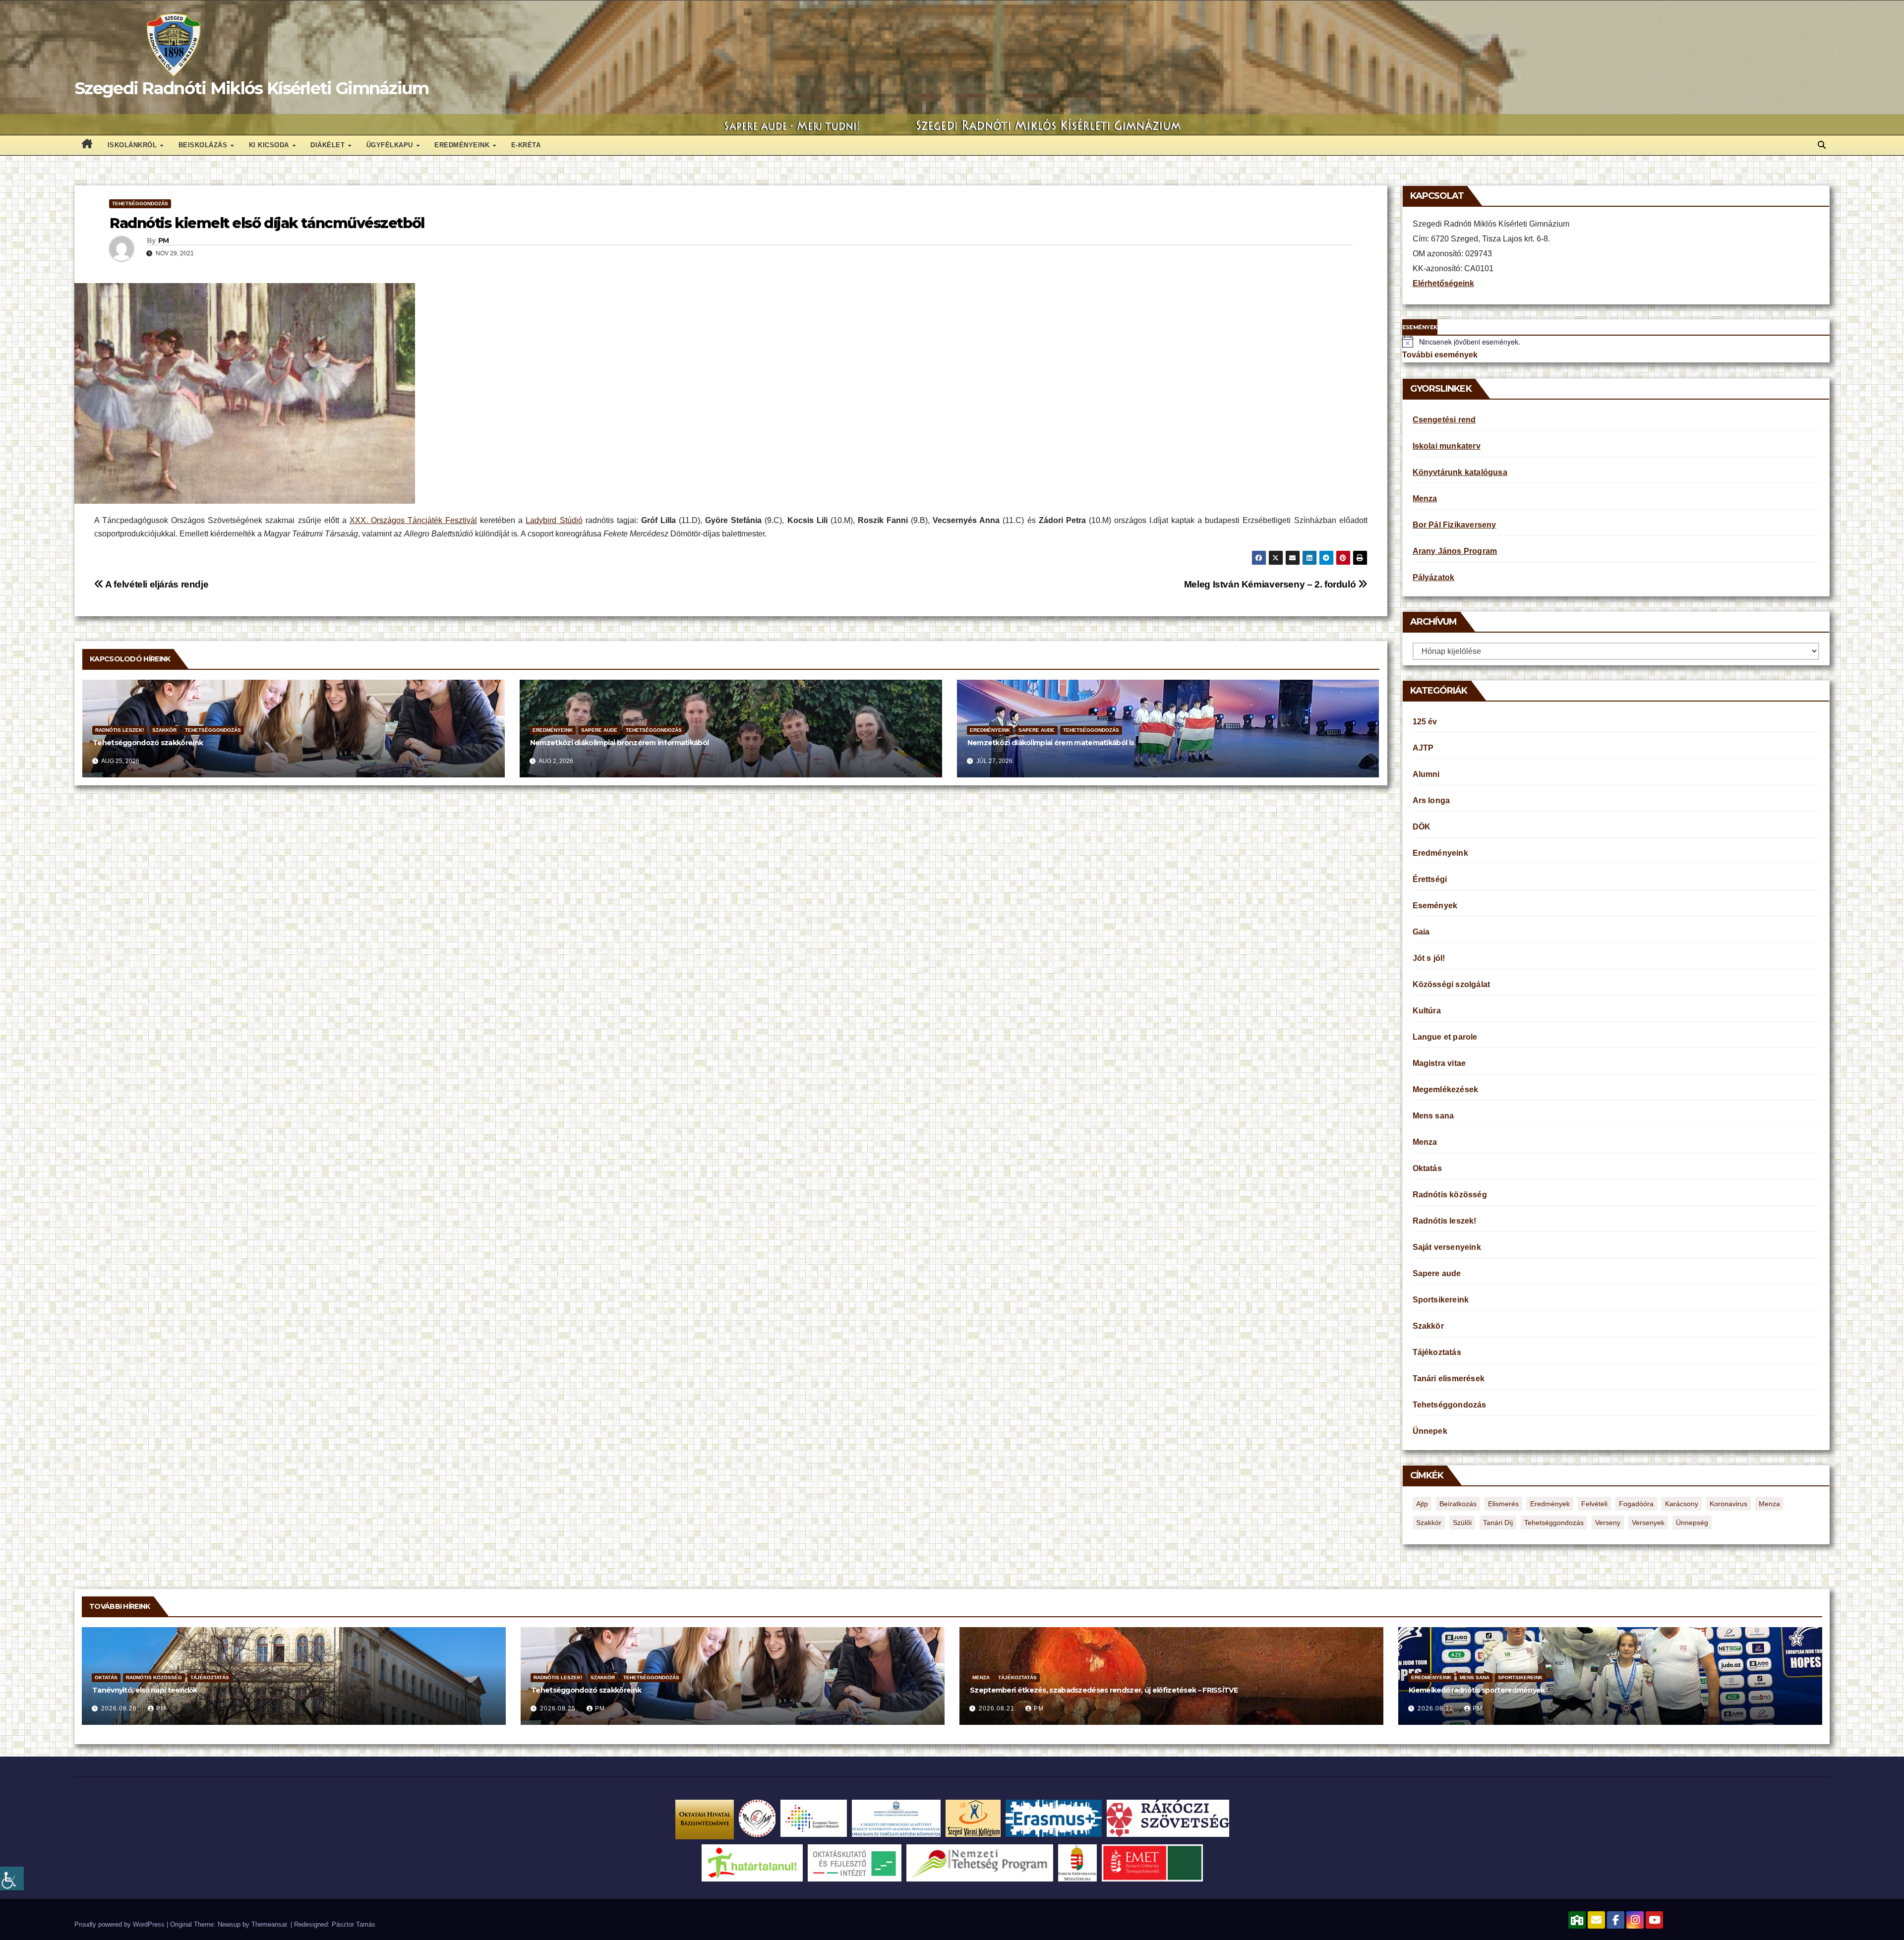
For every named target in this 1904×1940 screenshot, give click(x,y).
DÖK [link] (1422, 827)
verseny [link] (1608, 1523)
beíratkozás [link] (1458, 1504)
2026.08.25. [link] (560, 1708)
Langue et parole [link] (1445, 1037)
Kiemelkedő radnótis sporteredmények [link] (1477, 1690)
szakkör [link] (1429, 1523)
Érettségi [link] (1430, 879)
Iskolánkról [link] (133, 145)
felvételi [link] (1594, 1504)
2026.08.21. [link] (999, 1708)
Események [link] (1435, 906)
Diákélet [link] (329, 145)
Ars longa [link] (1431, 800)
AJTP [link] (1423, 748)
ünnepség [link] (1692, 1523)
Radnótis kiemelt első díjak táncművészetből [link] (267, 223)
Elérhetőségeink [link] (1443, 283)
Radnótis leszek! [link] (119, 730)
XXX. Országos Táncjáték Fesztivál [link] (413, 520)
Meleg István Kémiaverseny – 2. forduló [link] (1271, 584)
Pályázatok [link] (1434, 577)
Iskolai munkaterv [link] (1447, 446)
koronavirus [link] (1728, 1504)
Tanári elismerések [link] (1449, 1379)
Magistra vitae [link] (1439, 1063)
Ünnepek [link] (1430, 1431)
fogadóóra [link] (1636, 1504)
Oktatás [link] (1427, 1168)
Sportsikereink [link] (1441, 1300)
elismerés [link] (1503, 1504)
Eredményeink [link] (463, 145)
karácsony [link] (1682, 1504)
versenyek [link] (1648, 1523)
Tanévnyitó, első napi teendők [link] (145, 1690)
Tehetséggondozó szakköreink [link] (148, 743)
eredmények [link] (1550, 1504)
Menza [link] (1425, 499)
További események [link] (1440, 355)
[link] (12, 1879)
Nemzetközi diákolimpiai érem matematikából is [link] (1051, 743)
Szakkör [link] (164, 730)
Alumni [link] (1426, 774)
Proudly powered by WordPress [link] (120, 1924)
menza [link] (1769, 1504)
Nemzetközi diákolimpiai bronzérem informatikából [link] (619, 743)
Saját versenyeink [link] (1447, 1247)
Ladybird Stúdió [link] (554, 520)
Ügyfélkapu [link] (391, 145)
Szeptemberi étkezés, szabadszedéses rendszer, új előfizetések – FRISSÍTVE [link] (1104, 1690)
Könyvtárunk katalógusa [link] (1460, 472)
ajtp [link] (1422, 1504)
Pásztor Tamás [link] (354, 1924)
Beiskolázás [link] (204, 145)
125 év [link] (1425, 722)
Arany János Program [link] (1455, 551)
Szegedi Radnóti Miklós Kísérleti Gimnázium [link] (252, 88)
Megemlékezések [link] (1446, 1089)
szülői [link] (1462, 1523)
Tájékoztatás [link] (1437, 1352)
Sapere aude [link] (599, 730)
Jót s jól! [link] (1429, 958)
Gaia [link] (1421, 932)
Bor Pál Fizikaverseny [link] (1455, 525)
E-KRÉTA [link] (526, 145)
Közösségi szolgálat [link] (1452, 984)
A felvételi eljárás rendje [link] (156, 584)
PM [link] (164, 240)
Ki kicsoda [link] (270, 145)
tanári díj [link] (1498, 1523)
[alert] (1616, 342)
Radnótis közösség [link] (1450, 1195)
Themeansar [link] (269, 1924)
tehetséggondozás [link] (1554, 1523)
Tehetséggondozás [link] (140, 204)
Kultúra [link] (1427, 1011)
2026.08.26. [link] (121, 1708)
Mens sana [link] (1433, 1116)
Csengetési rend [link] (1444, 420)
